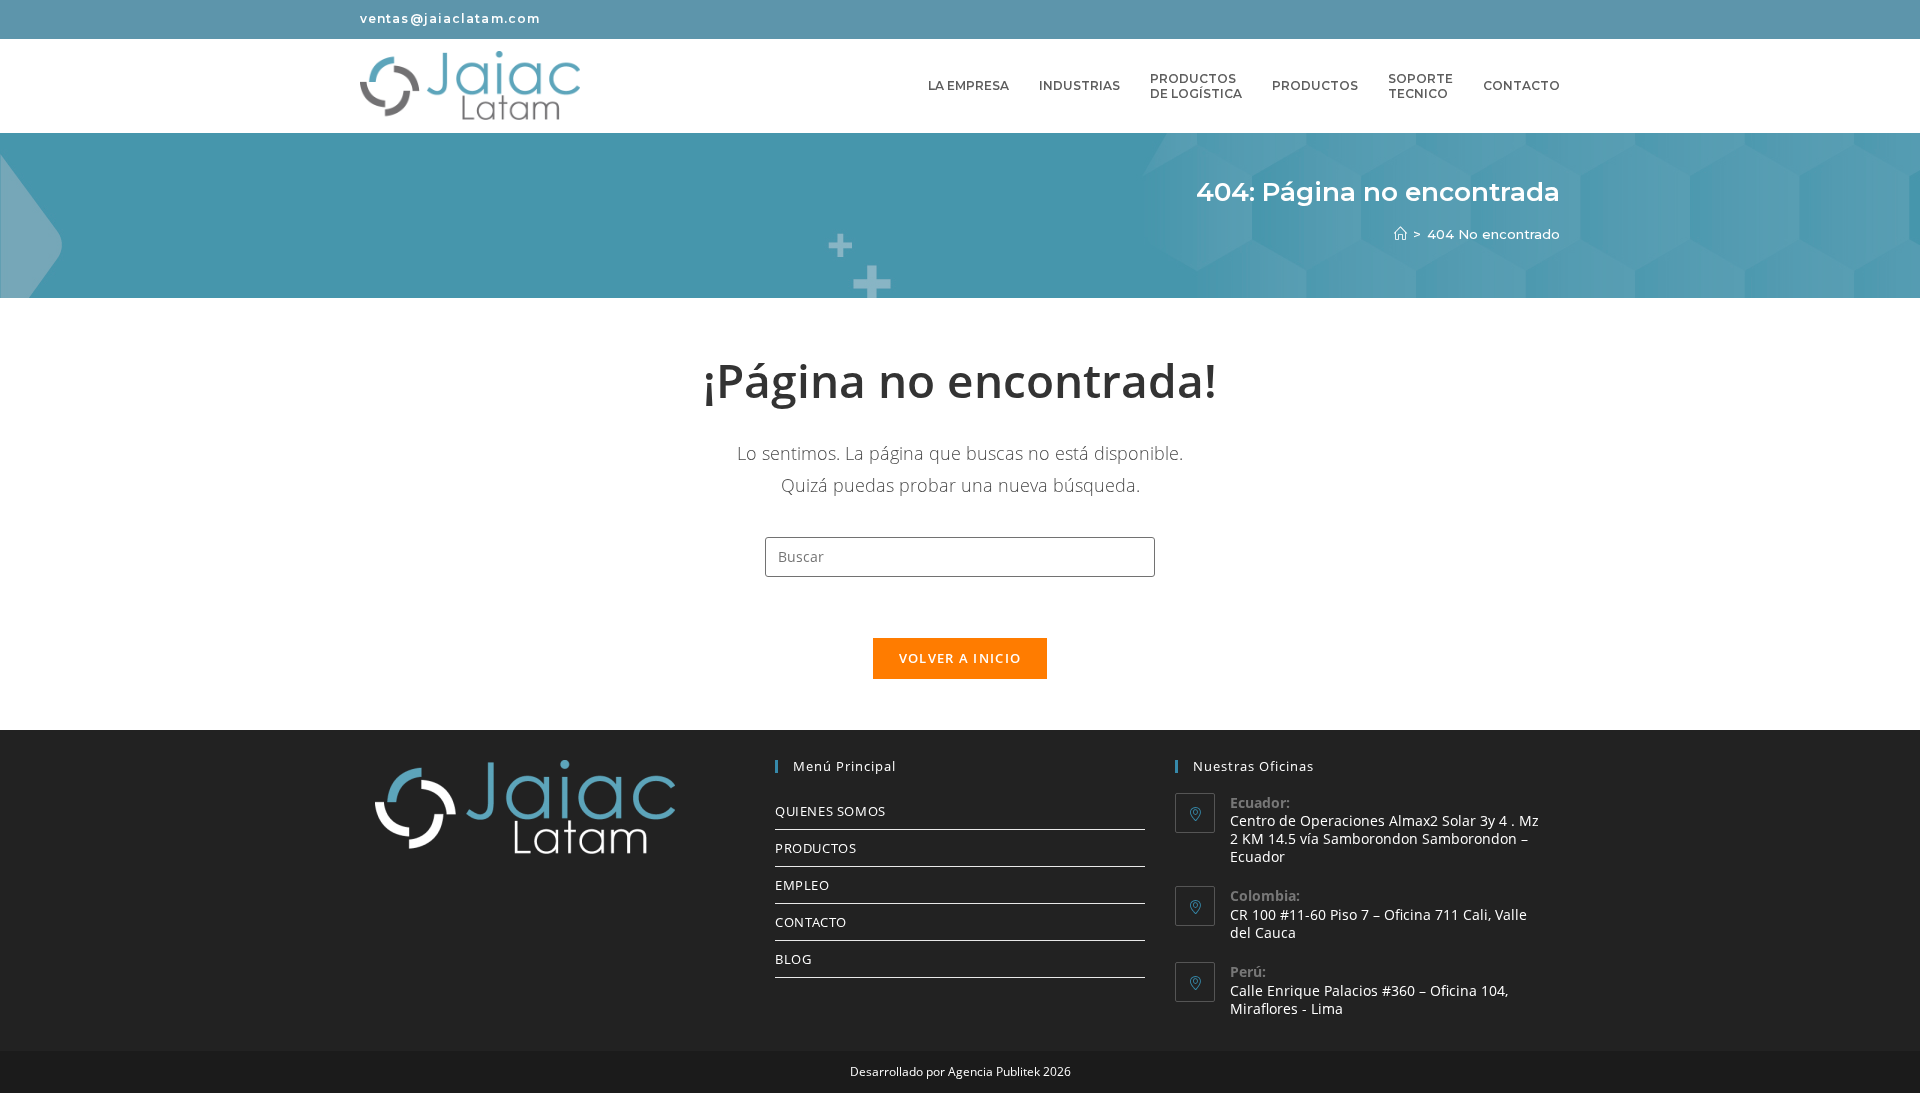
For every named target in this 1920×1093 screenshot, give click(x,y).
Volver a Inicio (960, 658)
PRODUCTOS (815, 848)
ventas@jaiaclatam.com (450, 18)
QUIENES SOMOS (830, 811)
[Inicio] (1400, 234)
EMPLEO (802, 885)
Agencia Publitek (994, 1071)
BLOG (793, 959)
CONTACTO (811, 922)
